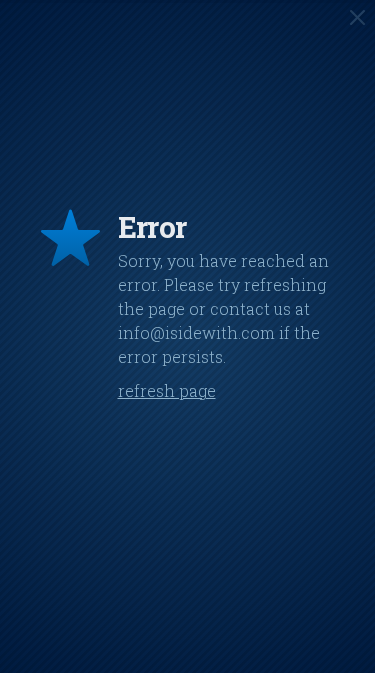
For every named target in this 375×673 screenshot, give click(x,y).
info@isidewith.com (196, 332)
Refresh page (167, 390)
